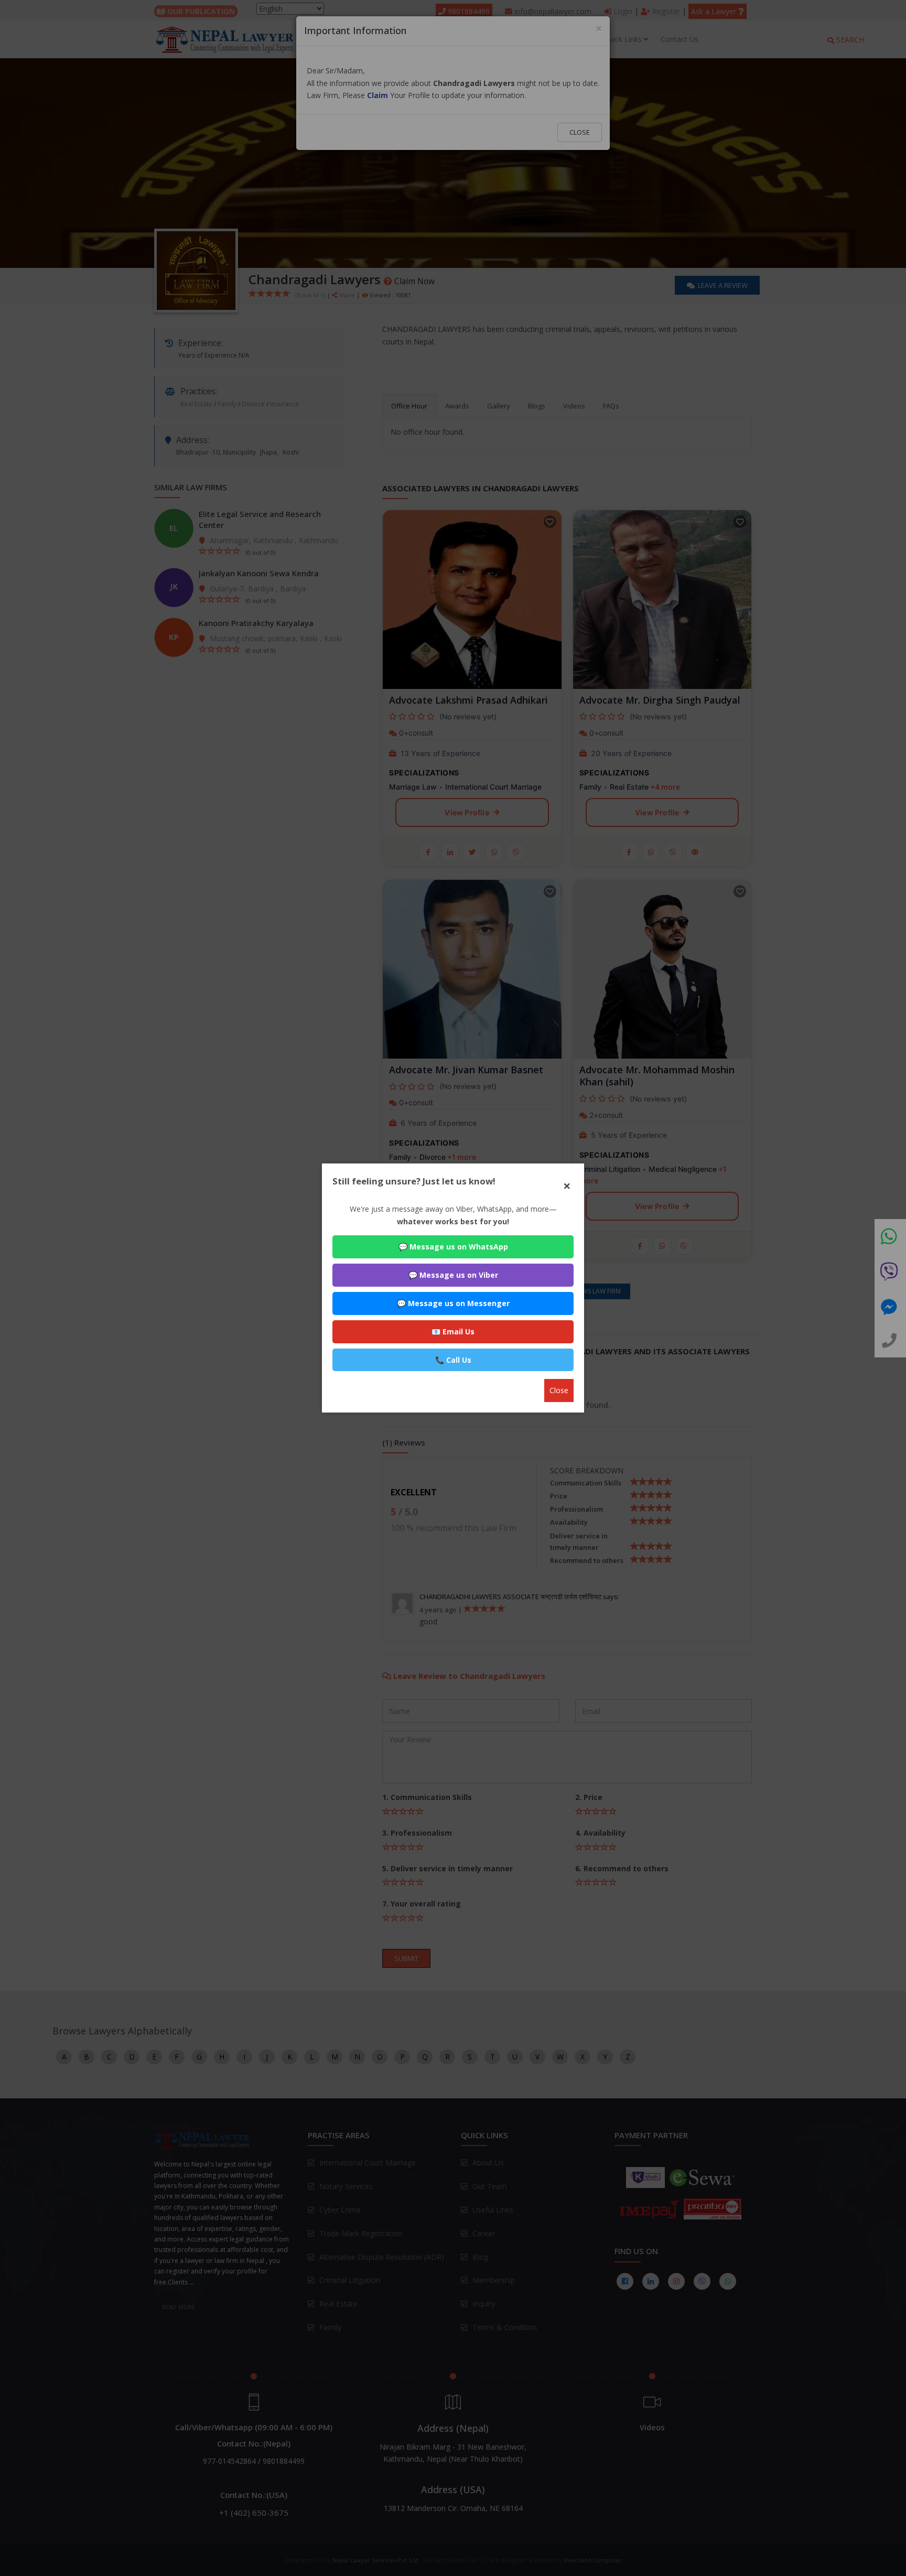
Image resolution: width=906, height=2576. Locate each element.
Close (559, 1390)
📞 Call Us (453, 1360)
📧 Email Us (453, 1332)
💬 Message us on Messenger (453, 1303)
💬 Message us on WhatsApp (453, 1247)
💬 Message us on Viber (453, 1275)
